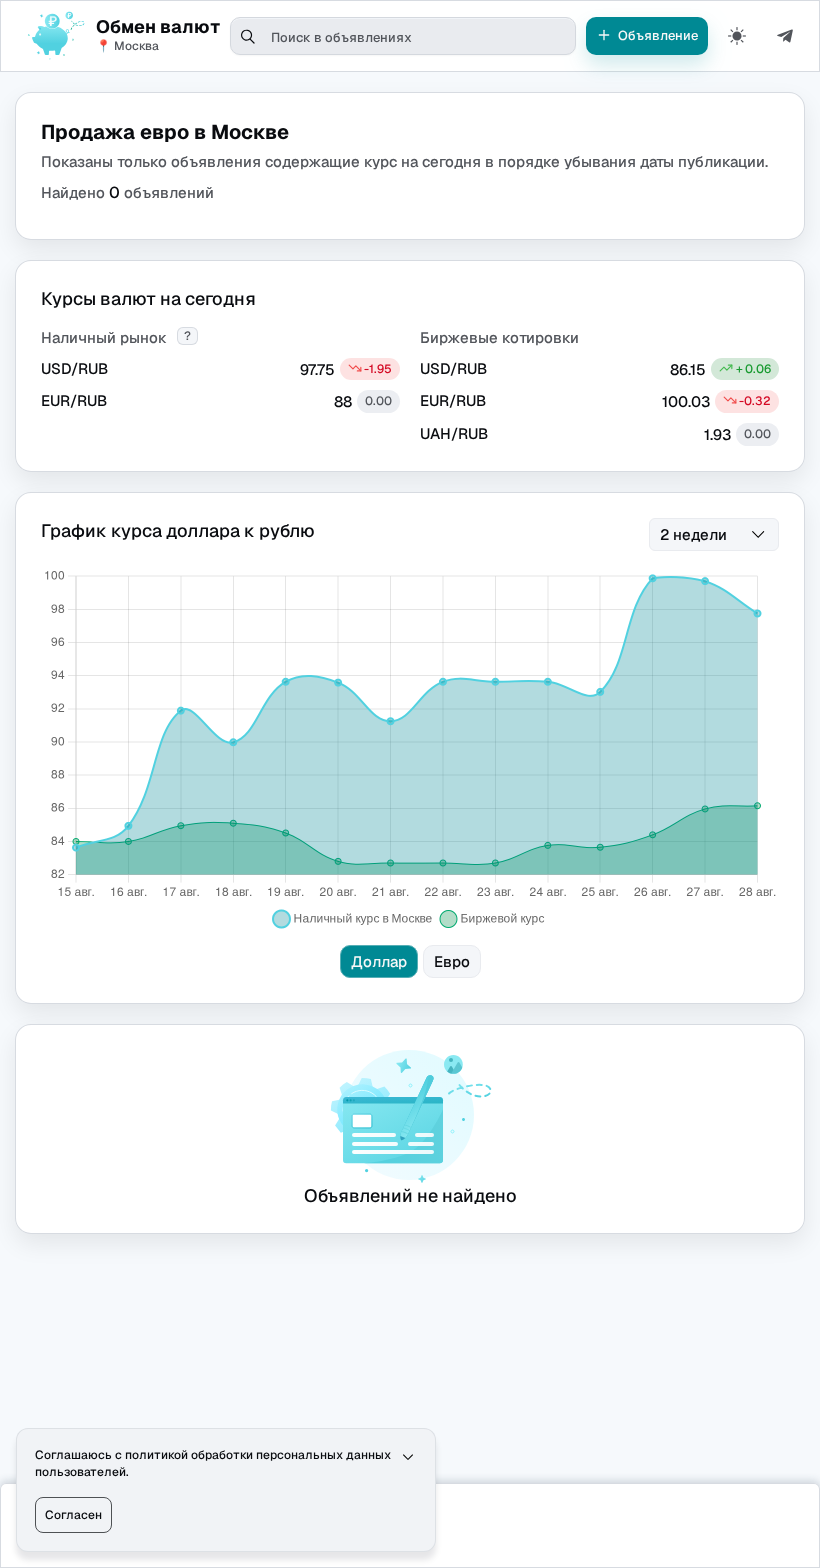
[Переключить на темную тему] (737, 36)
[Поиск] (249, 37)
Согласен (73, 1515)
